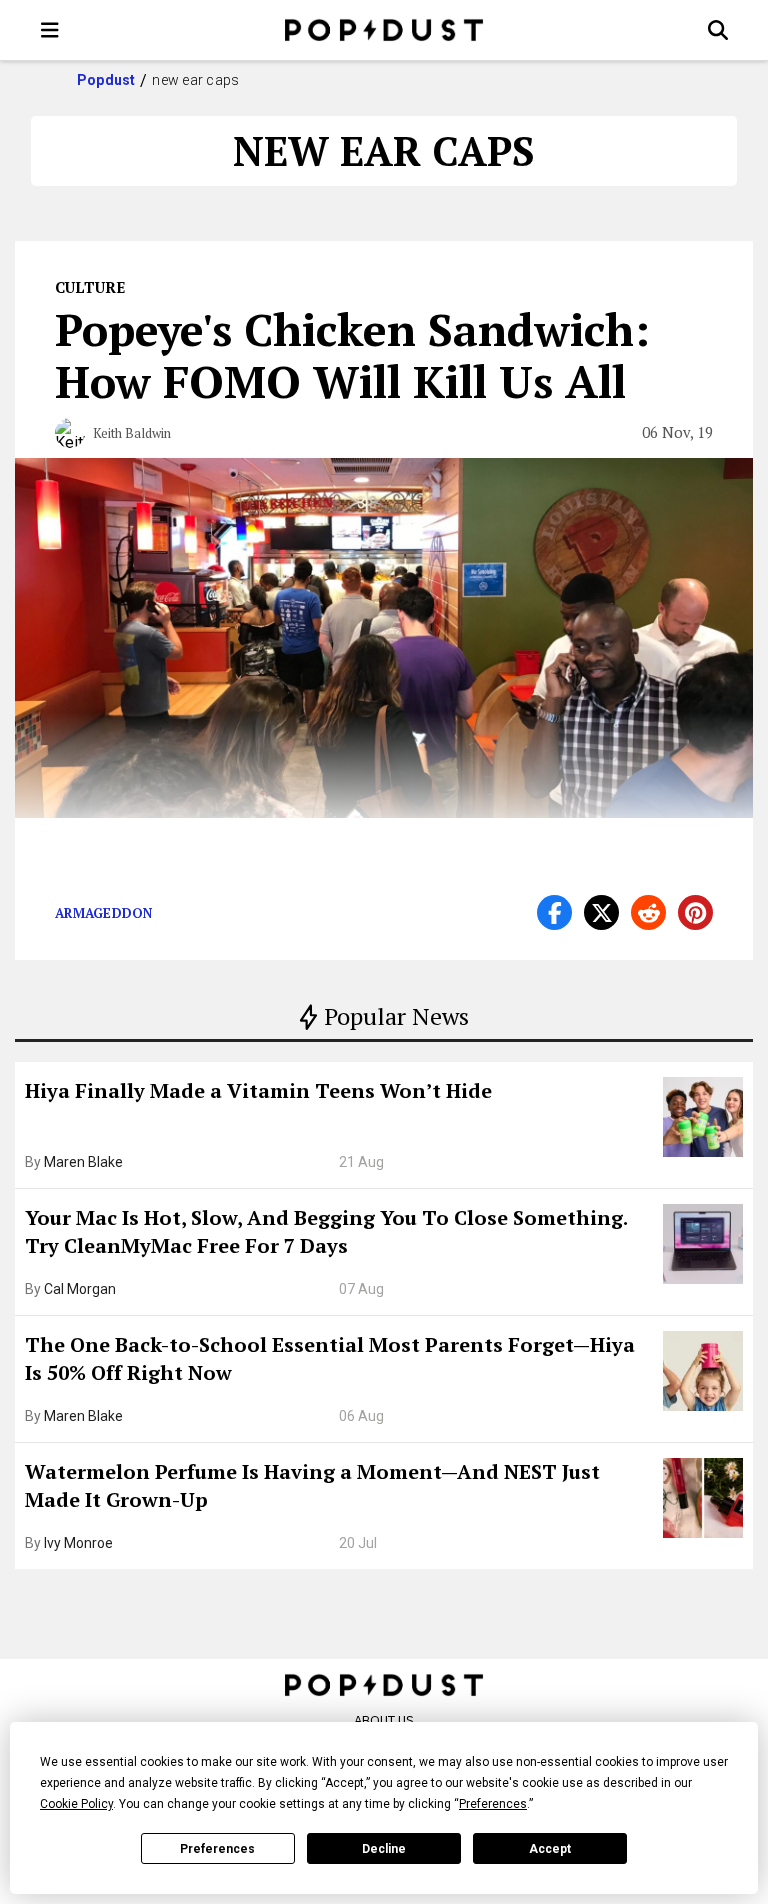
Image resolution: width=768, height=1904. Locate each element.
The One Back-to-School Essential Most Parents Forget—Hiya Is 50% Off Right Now (330, 1358)
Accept (550, 1849)
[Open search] (718, 30)
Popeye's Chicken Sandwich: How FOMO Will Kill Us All (352, 355)
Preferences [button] (493, 1804)
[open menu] (50, 30)
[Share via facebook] (554, 912)
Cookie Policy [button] (76, 1804)
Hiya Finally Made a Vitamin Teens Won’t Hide (258, 1090)
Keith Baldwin (132, 433)
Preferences (217, 1849)
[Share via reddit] (648, 912)
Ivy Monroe (78, 1543)
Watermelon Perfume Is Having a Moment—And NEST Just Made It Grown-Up (312, 1485)
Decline (384, 1849)
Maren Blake (83, 1162)
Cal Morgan (80, 1289)
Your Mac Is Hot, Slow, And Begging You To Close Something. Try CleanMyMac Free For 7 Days (326, 1231)
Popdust (106, 80)
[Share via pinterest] (695, 912)
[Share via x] (601, 912)
